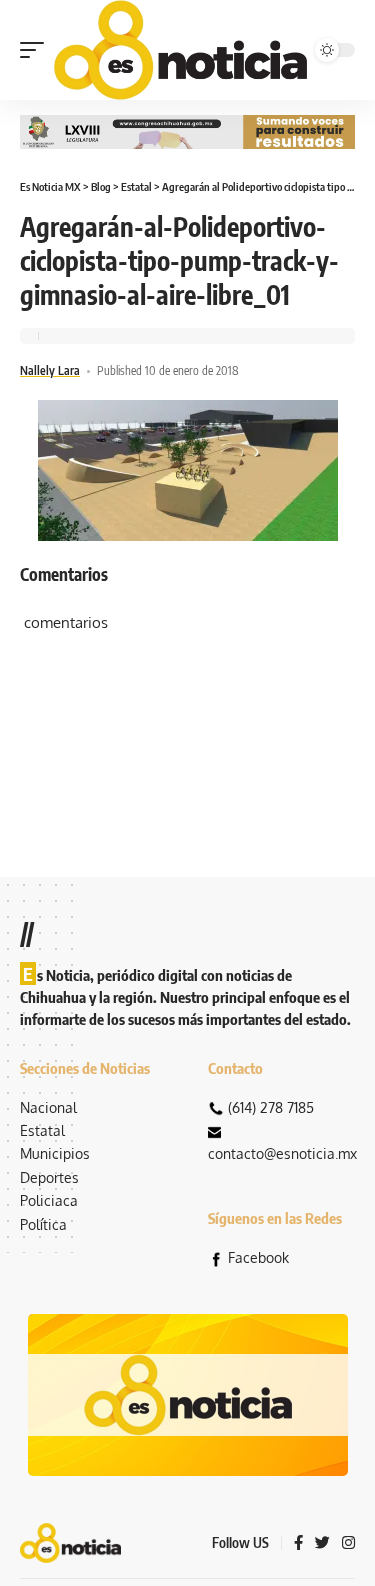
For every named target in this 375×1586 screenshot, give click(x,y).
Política (43, 1224)
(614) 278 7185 (271, 1107)
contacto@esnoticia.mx (282, 1153)
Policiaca (49, 1200)
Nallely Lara (50, 370)
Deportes (49, 1177)
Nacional (48, 1107)
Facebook (258, 1257)
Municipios (55, 1153)
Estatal (42, 1130)
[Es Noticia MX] (180, 50)
